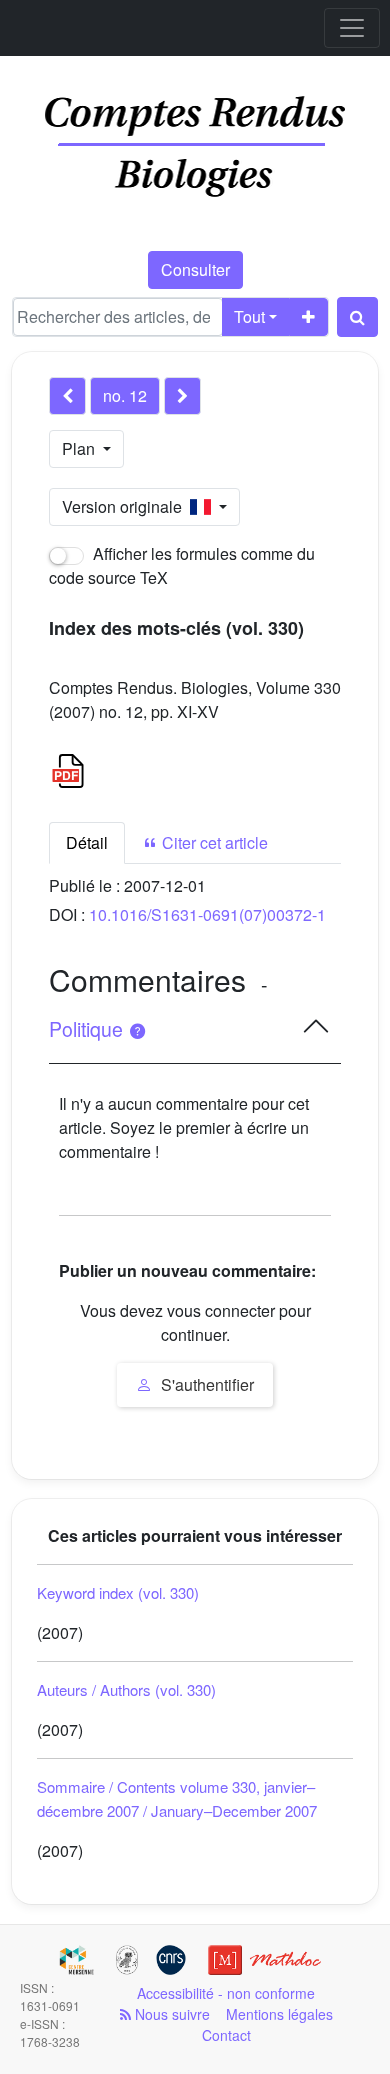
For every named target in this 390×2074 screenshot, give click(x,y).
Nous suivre (170, 2014)
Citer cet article (213, 842)
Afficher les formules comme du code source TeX (182, 565)
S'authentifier (205, 1384)
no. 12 (125, 395)
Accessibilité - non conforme (226, 1993)
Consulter (195, 269)
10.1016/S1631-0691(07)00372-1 (207, 914)
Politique (88, 1029)
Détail (87, 842)
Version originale (126, 506)
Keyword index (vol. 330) (118, 1592)
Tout (249, 316)
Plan (80, 448)
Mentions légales (279, 2014)
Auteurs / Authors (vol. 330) (126, 1689)
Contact (226, 2035)
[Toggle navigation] (352, 28)
